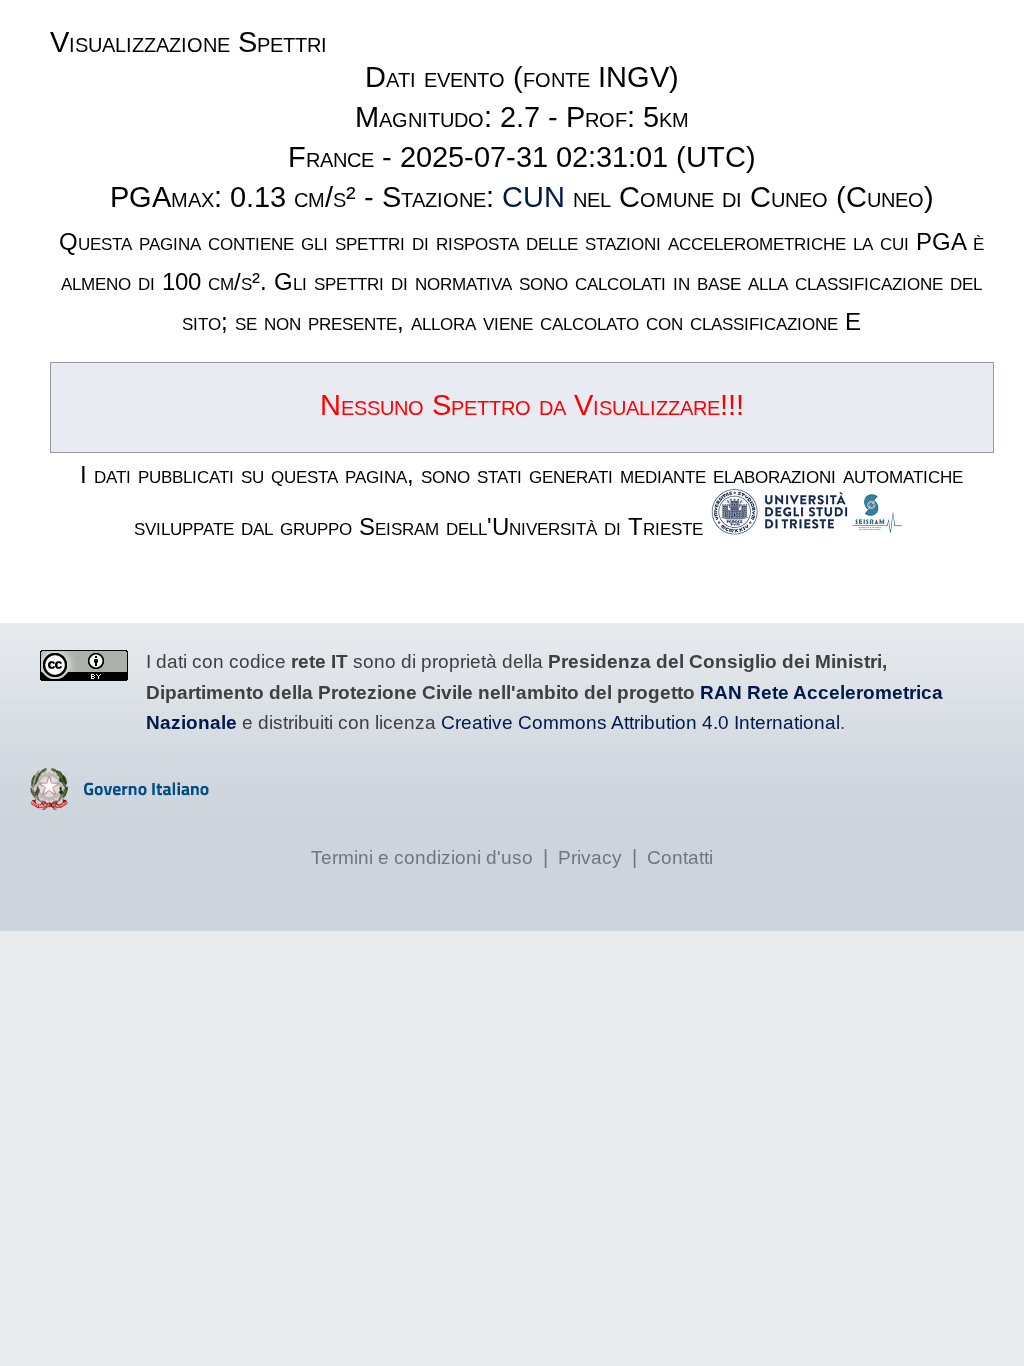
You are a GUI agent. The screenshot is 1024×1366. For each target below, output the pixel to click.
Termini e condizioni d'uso (422, 857)
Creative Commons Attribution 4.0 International (640, 722)
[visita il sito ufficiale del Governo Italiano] (119, 803)
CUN (533, 197)
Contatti (680, 857)
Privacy (590, 857)
